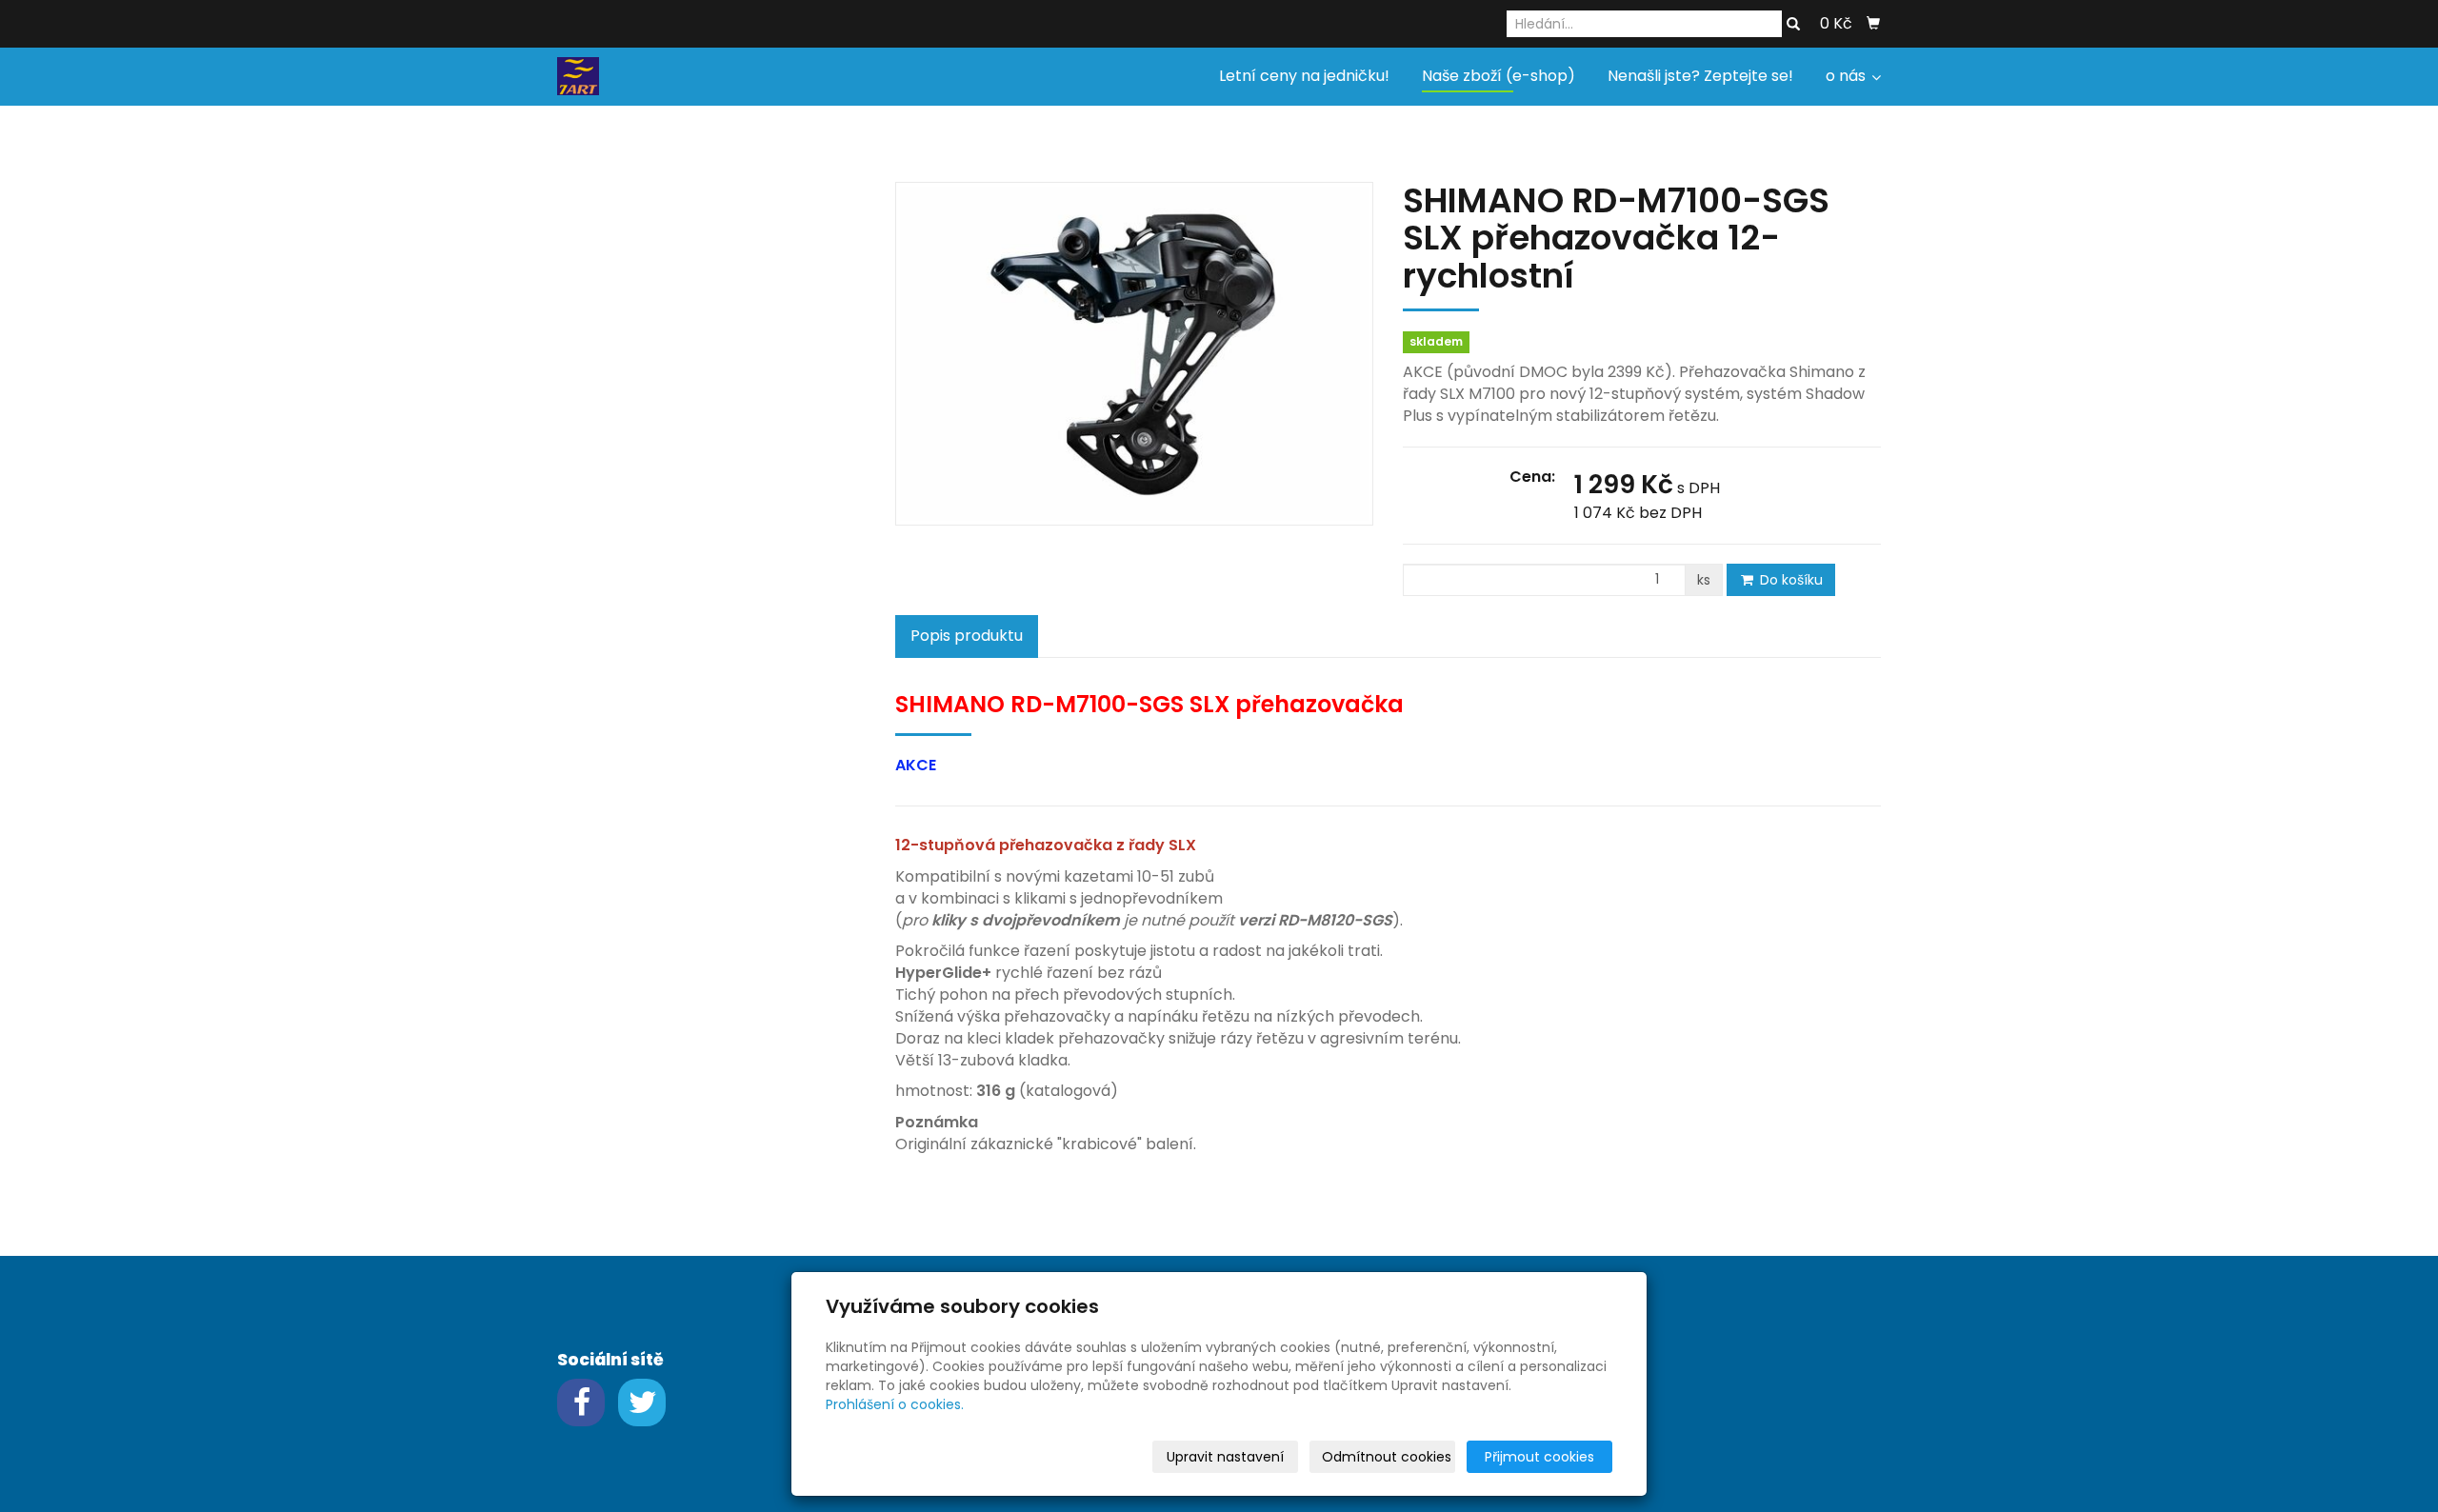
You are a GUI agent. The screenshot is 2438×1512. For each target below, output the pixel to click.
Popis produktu (967, 636)
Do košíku (1789, 580)
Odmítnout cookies (1387, 1457)
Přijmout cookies (1539, 1457)
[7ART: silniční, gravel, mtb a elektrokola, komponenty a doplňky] (578, 75)
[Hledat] (1793, 25)
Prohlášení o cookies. (895, 1404)
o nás (1848, 76)
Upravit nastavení (1225, 1457)
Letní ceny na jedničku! (1304, 76)
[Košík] (1873, 24)
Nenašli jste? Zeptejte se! (1700, 76)
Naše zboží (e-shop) (1499, 76)
